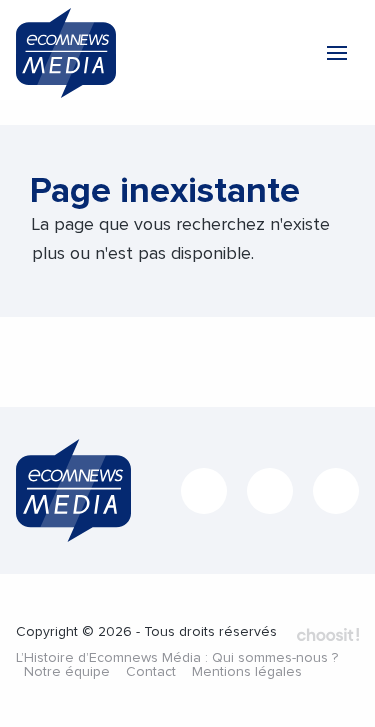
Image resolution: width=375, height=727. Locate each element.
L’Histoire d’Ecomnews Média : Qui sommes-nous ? (177, 658)
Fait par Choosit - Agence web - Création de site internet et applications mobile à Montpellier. (328, 634)
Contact (151, 672)
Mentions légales (247, 672)
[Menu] (337, 53)
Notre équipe (67, 672)
